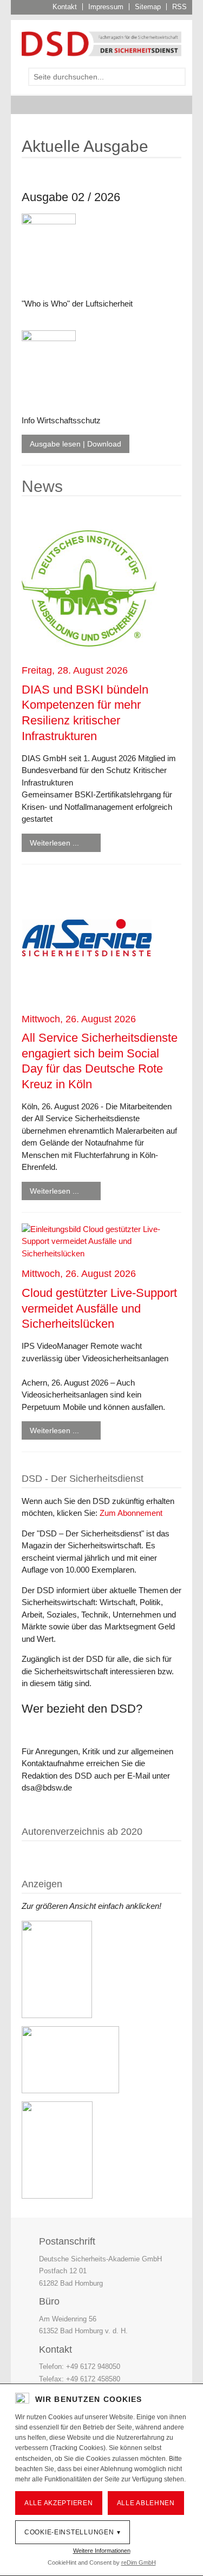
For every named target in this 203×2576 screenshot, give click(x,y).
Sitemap (148, 7)
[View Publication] (87, 175)
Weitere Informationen (102, 2551)
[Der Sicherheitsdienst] (101, 43)
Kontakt (65, 7)
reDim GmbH (139, 2562)
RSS (179, 7)
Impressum (106, 7)
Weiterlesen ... (54, 843)
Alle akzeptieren (59, 2503)
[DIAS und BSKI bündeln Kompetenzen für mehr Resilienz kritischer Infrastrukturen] (89, 588)
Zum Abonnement (131, 1513)
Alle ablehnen (146, 2503)
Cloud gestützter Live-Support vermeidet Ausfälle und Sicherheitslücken (99, 1308)
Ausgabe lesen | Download (76, 444)
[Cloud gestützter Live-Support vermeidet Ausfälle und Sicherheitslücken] (101, 1241)
